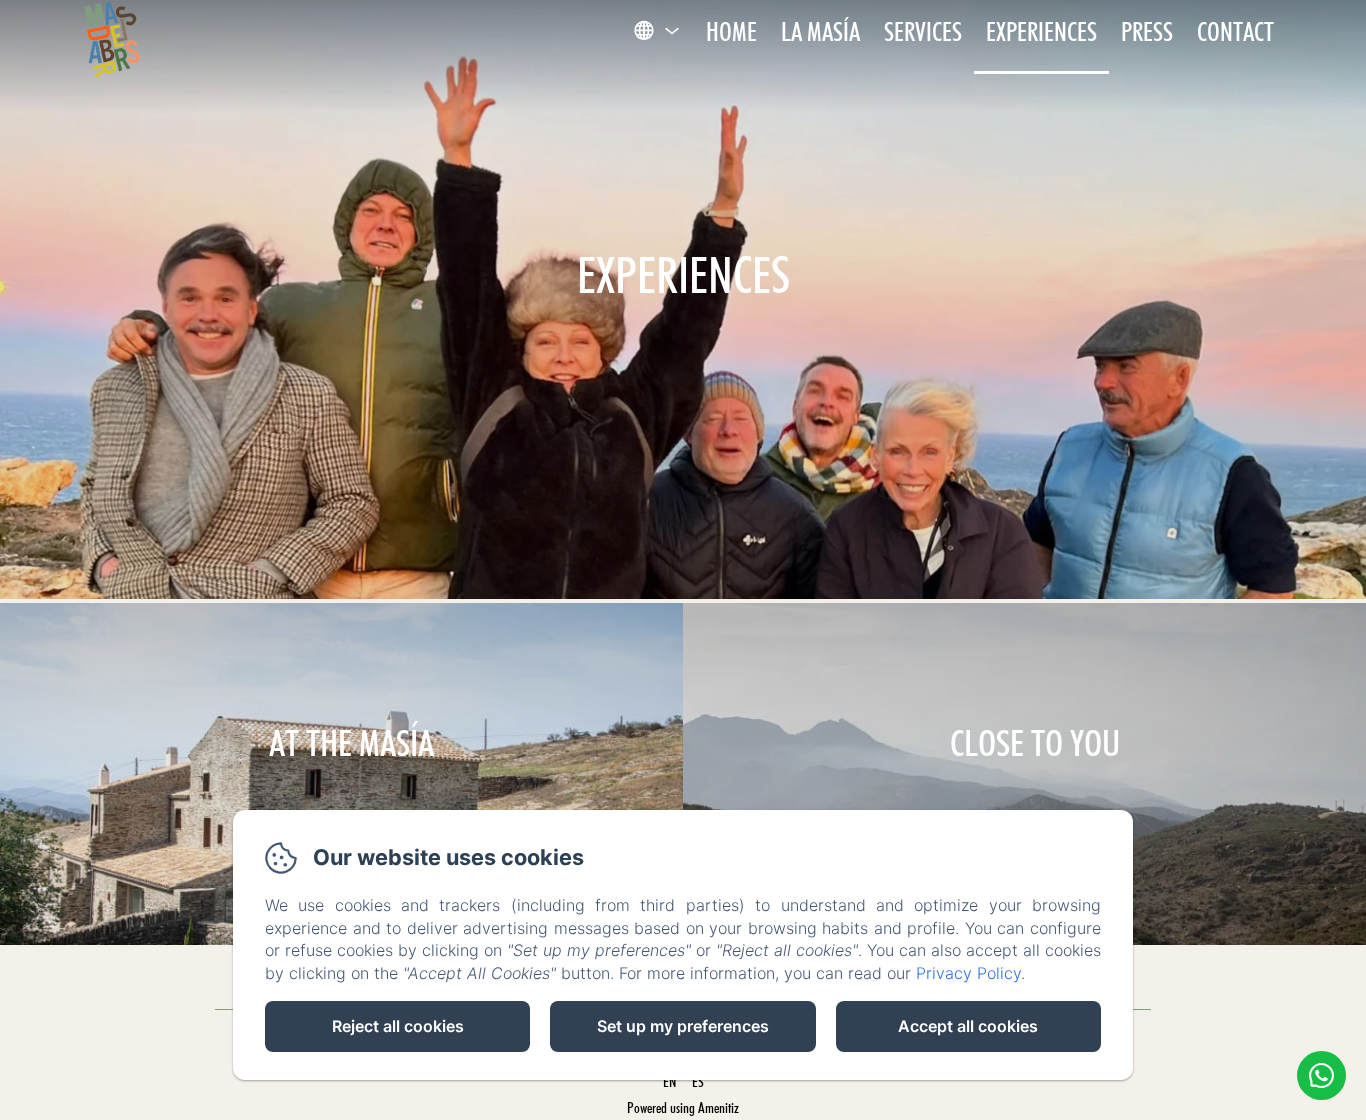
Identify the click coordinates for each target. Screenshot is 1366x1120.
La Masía (820, 31)
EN (669, 1082)
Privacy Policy (968, 973)
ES (698, 1082)
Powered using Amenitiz (683, 1108)
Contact (1235, 31)
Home (731, 31)
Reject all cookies (398, 1026)
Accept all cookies (968, 1026)
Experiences (1041, 31)
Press (1147, 31)
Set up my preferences (683, 1026)
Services (923, 31)
